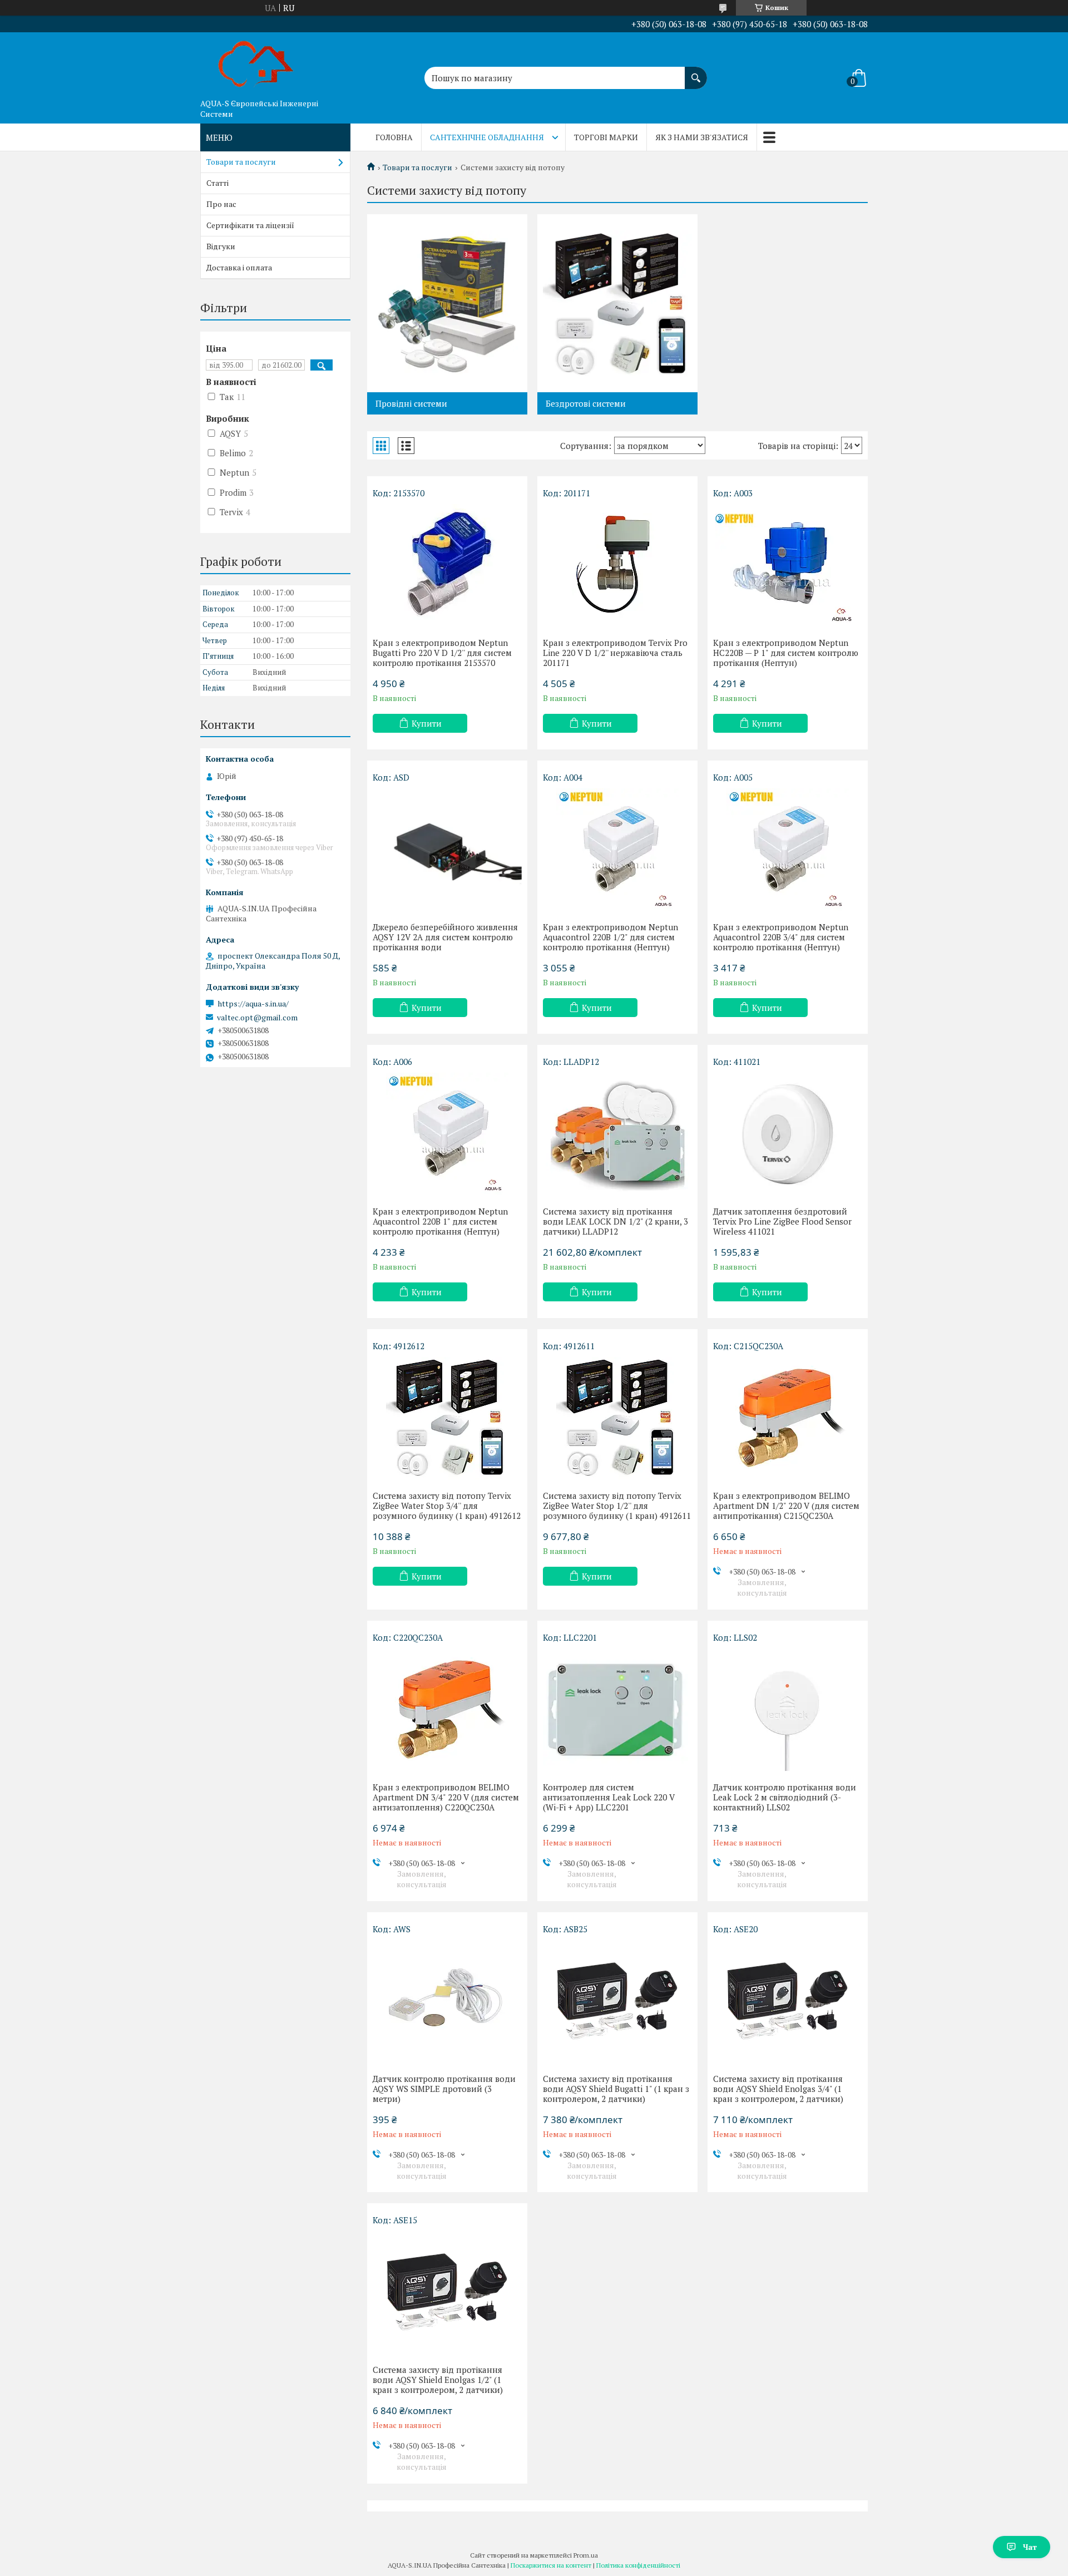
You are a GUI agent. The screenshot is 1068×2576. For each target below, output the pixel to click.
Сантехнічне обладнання (487, 137)
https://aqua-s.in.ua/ (253, 1004)
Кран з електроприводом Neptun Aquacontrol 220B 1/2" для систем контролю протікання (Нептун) (610, 937)
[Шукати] (696, 72)
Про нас (221, 204)
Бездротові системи (586, 403)
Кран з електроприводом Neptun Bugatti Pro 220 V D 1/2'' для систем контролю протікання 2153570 (442, 653)
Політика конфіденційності (638, 2565)
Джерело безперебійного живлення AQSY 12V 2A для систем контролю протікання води (445, 937)
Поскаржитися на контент (551, 2565)
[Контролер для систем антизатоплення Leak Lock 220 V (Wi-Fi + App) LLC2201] (617, 1710)
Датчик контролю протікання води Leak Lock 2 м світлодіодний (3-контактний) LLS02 (785, 1797)
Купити (427, 723)
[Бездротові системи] (617, 303)
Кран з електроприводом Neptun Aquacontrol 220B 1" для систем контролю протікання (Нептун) (440, 1221)
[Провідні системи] (447, 303)
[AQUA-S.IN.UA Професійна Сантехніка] (256, 63)
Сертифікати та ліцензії (250, 225)
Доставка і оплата (239, 267)
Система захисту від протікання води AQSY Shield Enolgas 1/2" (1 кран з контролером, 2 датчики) (438, 2380)
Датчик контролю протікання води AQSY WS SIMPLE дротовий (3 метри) (444, 2089)
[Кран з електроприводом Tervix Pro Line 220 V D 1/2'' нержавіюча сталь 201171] (617, 565)
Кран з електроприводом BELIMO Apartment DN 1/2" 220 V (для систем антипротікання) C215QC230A (786, 1506)
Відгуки (221, 246)
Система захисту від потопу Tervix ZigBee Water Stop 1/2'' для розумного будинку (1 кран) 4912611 (617, 1506)
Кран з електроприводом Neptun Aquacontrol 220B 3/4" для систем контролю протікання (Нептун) (781, 937)
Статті (217, 183)
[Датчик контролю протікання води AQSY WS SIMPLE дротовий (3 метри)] (447, 2001)
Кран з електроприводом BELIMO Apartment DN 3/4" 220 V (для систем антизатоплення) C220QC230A (446, 1797)
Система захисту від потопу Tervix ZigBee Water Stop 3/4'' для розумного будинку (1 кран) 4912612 (447, 1506)
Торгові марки (606, 137)
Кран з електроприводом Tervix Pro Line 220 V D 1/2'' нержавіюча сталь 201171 (615, 653)
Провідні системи (411, 403)
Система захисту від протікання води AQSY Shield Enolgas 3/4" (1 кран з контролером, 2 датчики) (778, 2089)
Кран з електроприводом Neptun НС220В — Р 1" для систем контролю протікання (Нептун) (786, 653)
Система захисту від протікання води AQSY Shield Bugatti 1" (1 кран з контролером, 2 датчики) (616, 2089)
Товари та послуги (417, 167)
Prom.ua (586, 2555)
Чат (1030, 2547)
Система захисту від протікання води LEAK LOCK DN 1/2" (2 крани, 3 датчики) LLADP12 (615, 1221)
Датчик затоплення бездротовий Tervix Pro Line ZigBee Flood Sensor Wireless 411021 (782, 1221)
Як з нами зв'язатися (702, 137)
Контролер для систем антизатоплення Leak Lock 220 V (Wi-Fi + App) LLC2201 (609, 1797)
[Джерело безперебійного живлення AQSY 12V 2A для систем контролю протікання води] (447, 850)
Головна (394, 137)
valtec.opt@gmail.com (257, 1018)
